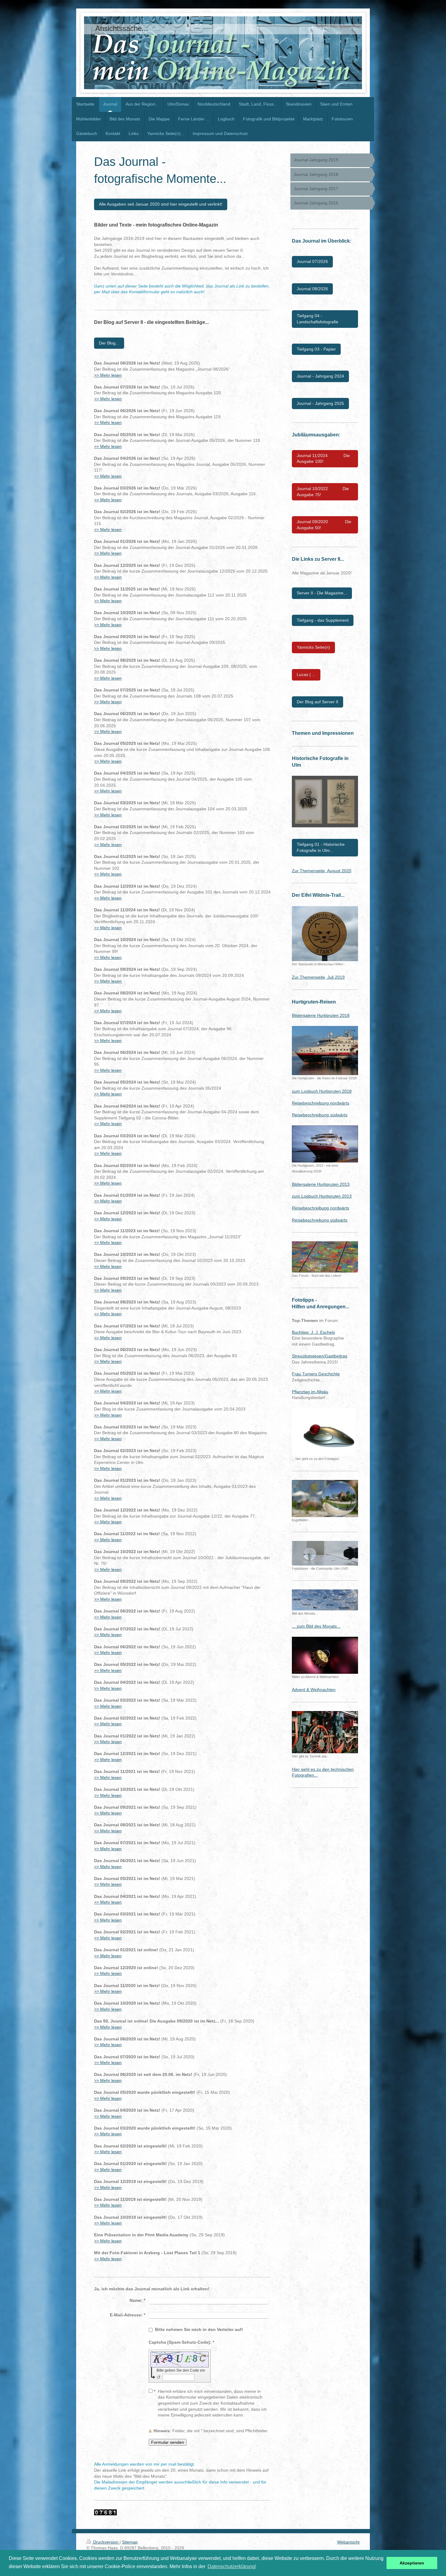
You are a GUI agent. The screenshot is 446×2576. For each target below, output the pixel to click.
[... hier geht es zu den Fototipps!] (324, 1432)
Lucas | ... (306, 674)
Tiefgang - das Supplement (323, 620)
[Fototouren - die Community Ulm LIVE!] (325, 1553)
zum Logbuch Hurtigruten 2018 (322, 1091)
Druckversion (106, 2542)
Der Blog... (109, 343)
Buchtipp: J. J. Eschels (313, 1332)
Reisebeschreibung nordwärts (321, 1103)
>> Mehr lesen (108, 375)
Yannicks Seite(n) (313, 647)
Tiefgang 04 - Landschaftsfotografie (318, 319)
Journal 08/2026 (312, 289)
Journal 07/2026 (312, 261)
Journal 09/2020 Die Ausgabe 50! (324, 525)
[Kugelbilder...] (325, 1498)
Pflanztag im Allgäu (310, 1392)
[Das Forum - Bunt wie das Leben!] (325, 1257)
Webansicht (348, 2542)
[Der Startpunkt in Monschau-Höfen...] (325, 934)
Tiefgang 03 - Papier (316, 349)
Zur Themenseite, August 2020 (322, 871)
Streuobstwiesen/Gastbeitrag (320, 1356)
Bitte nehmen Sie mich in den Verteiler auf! (199, 2329)
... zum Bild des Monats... (316, 1626)
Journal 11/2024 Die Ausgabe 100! (323, 459)
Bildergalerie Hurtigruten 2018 (321, 1015)
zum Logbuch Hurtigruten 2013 (322, 1196)
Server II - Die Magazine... (322, 593)
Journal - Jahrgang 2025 (320, 403)
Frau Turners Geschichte (316, 1374)
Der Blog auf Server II (318, 702)
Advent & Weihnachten (314, 1690)
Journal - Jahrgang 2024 (320, 376)
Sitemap (130, 2542)
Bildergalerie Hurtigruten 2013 (321, 1184)
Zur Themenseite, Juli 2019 (318, 977)
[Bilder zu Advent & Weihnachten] (325, 1655)
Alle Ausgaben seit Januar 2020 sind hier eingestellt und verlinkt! (161, 204)
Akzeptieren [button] (412, 2563)
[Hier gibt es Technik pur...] (325, 1732)
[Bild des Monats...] (325, 1600)
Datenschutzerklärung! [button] (232, 2566)
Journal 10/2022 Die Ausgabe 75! (323, 492)
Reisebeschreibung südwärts (320, 1115)
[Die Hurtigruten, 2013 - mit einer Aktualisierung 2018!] (325, 1144)
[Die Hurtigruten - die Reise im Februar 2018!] (325, 1051)
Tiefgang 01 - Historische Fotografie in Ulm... (321, 847)
